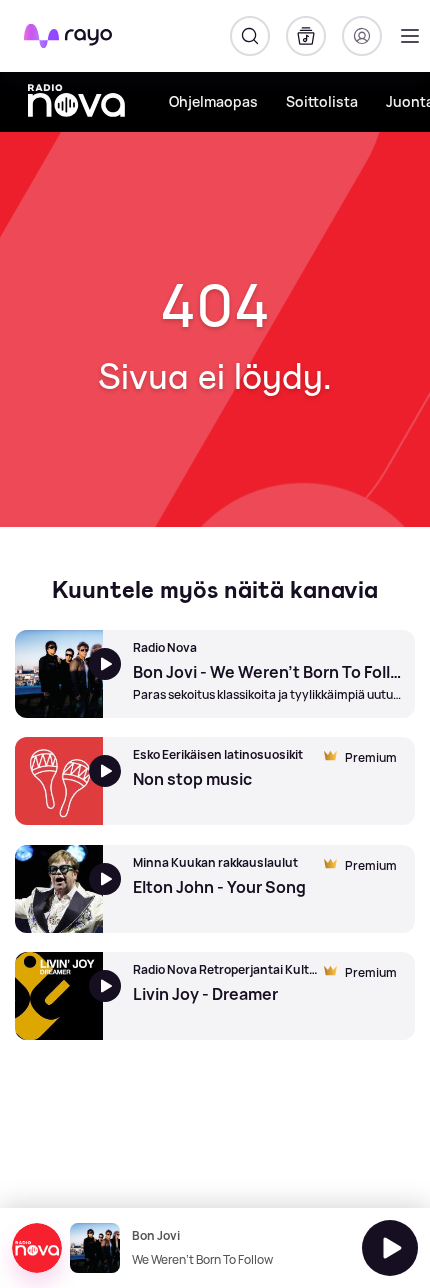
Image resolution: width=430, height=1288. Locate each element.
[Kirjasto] (306, 36)
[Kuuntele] (390, 1248)
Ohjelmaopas (213, 101)
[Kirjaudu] (362, 36)
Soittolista (322, 101)
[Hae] (250, 36)
